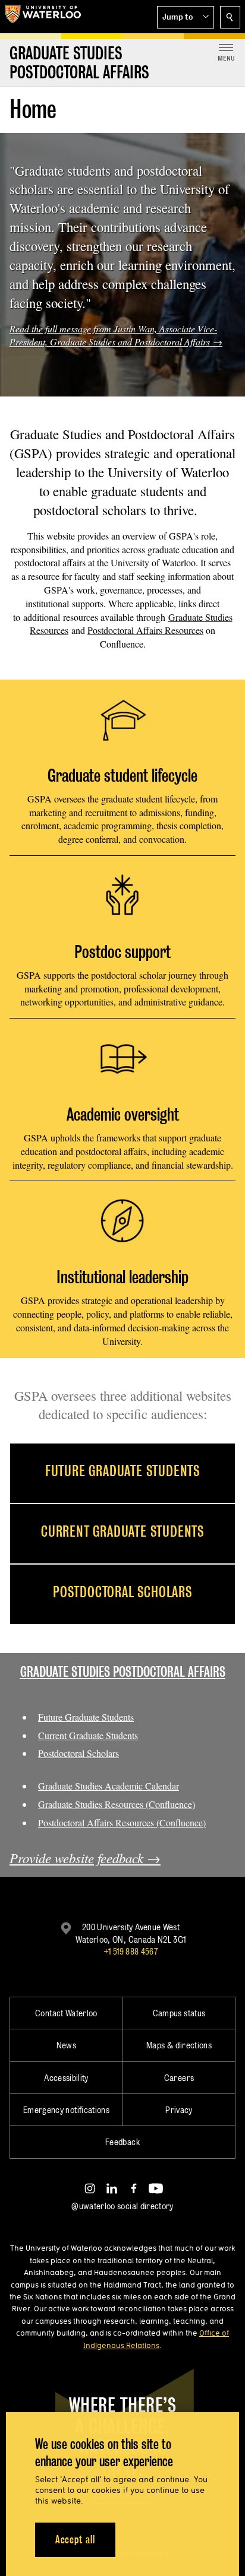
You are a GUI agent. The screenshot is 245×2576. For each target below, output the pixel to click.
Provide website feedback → (85, 1858)
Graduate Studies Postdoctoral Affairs (123, 1672)
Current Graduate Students (88, 1735)
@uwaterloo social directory (122, 2206)
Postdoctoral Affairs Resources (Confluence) (122, 1822)
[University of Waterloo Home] (43, 17)
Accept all (75, 2539)
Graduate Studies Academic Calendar (109, 1786)
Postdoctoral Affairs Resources (145, 630)
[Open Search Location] (230, 17)
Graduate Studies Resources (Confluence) (117, 1804)
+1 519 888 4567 (131, 1951)
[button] (186, 17)
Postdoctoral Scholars (78, 1753)
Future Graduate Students (86, 1717)
